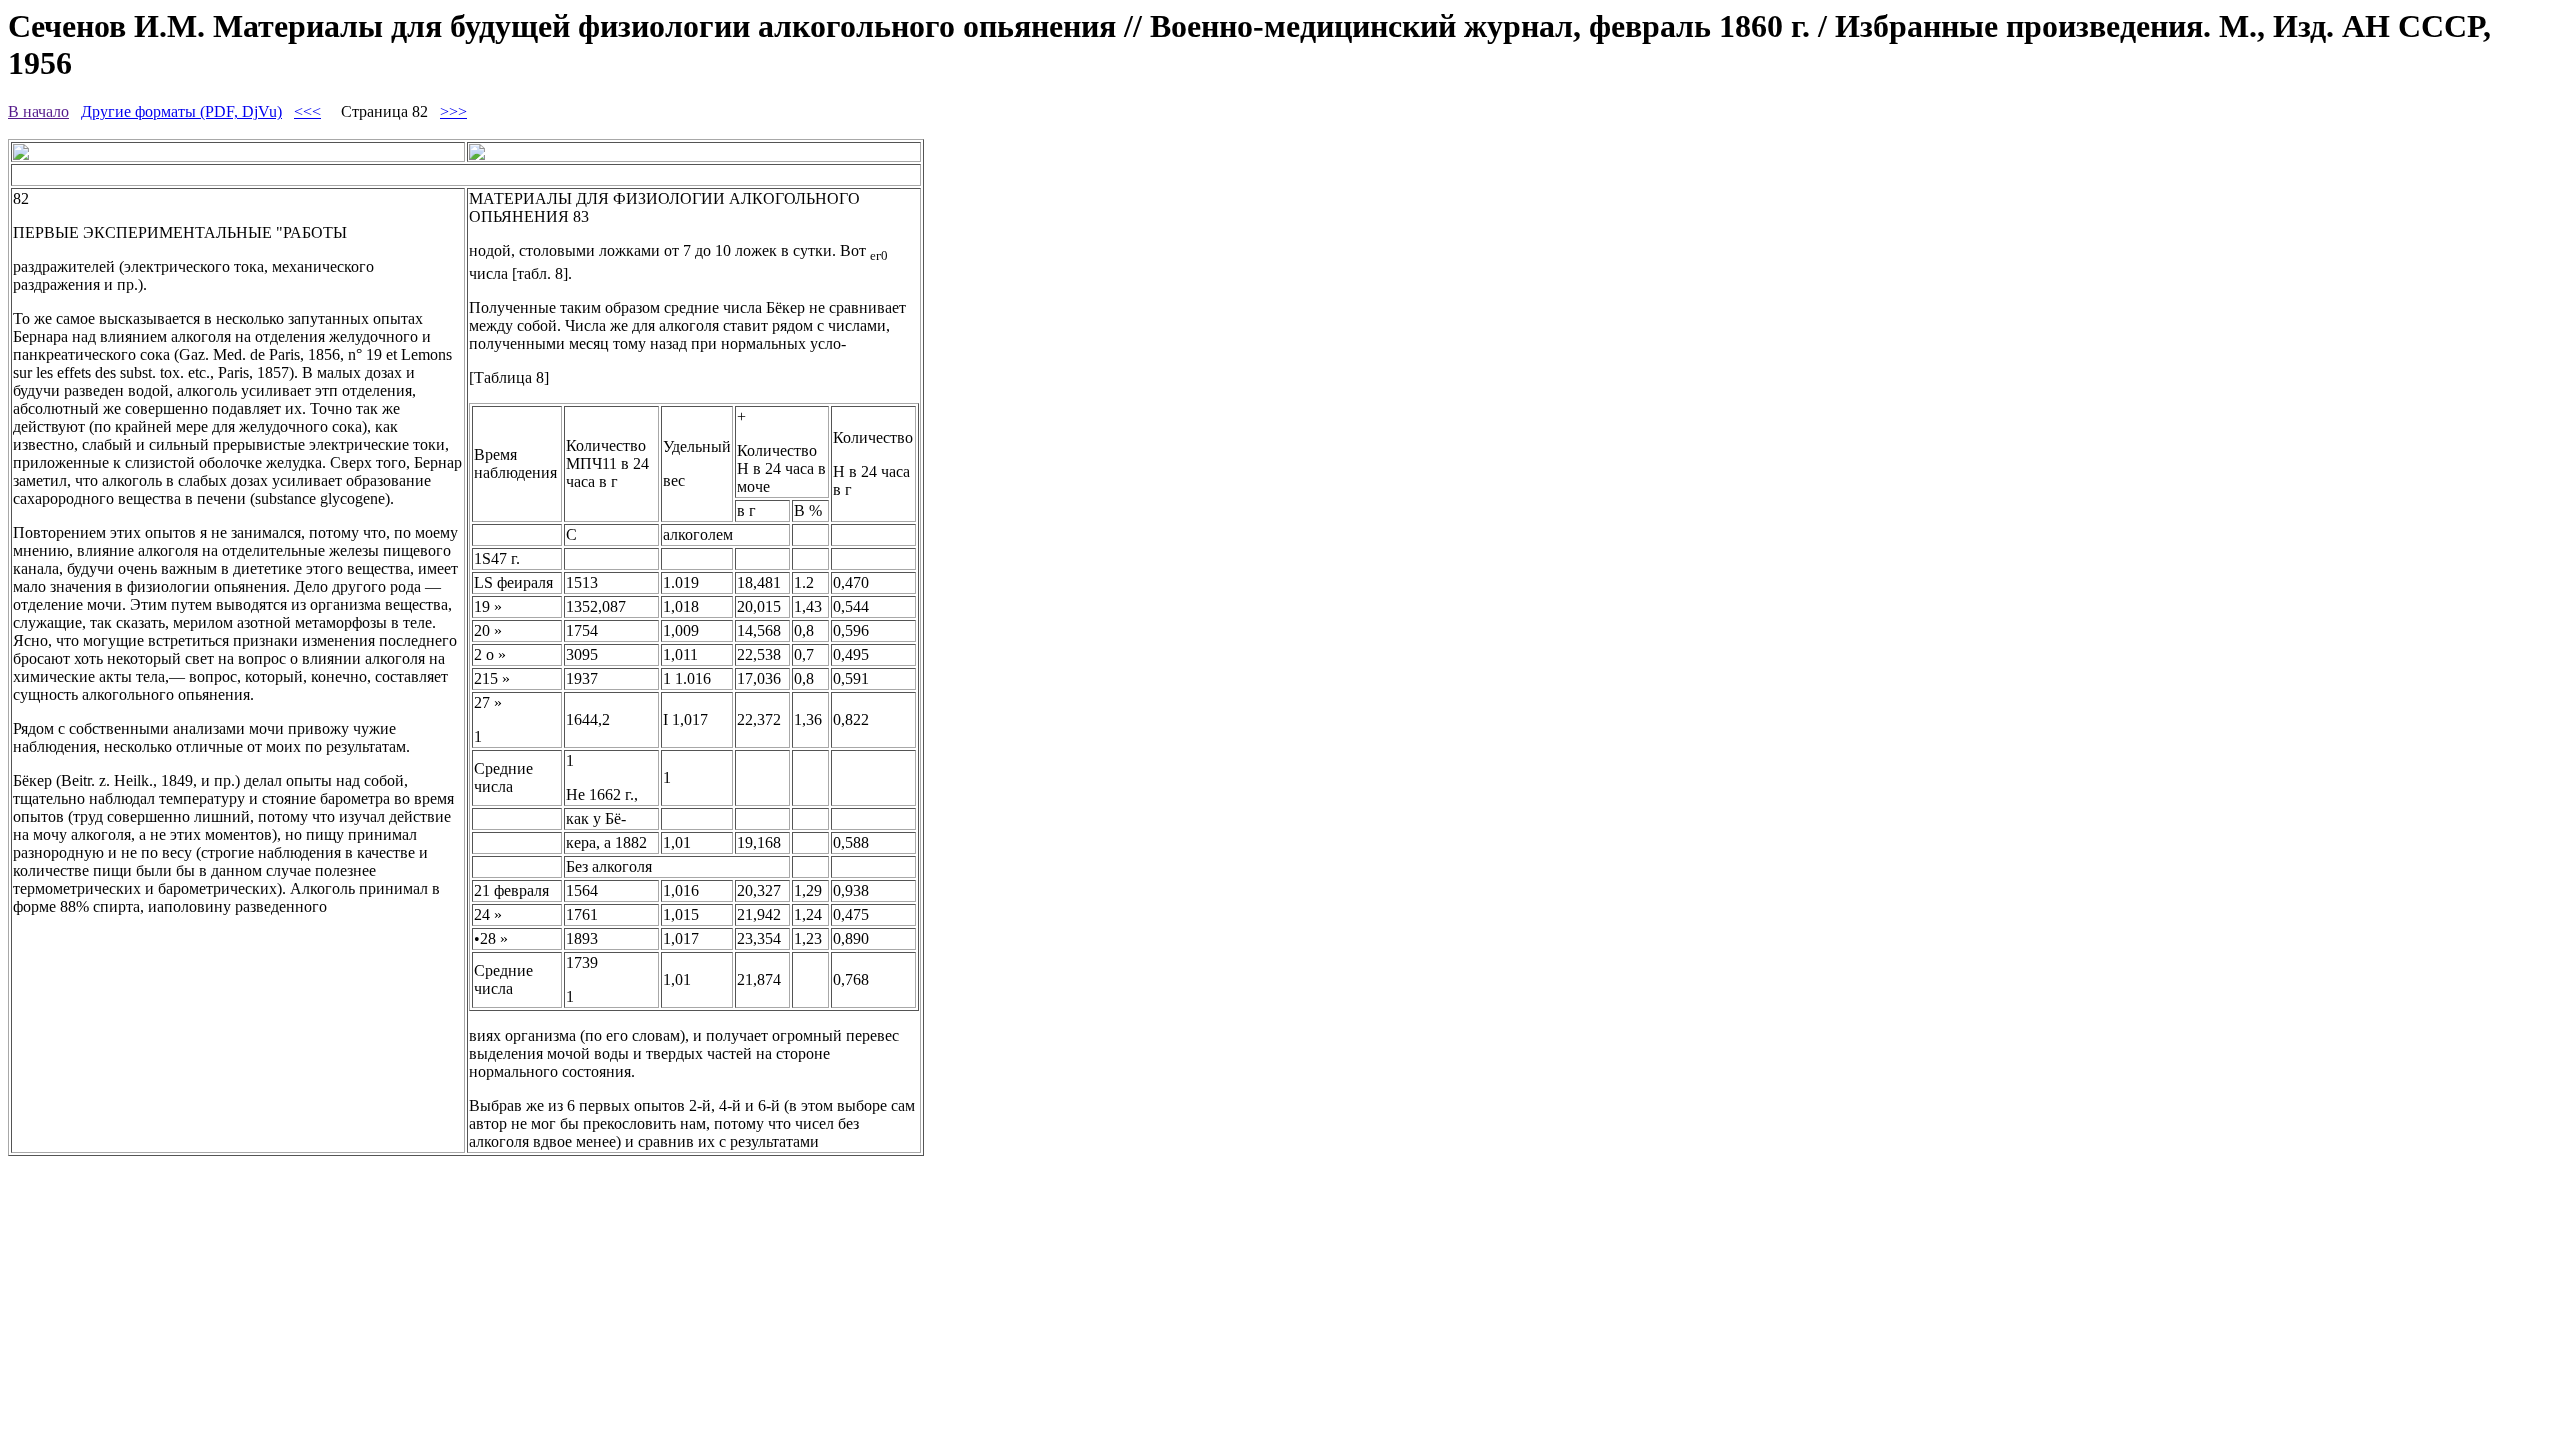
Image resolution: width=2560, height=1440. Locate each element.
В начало (38, 111)
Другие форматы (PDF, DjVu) (181, 111)
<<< (307, 111)
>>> (453, 111)
